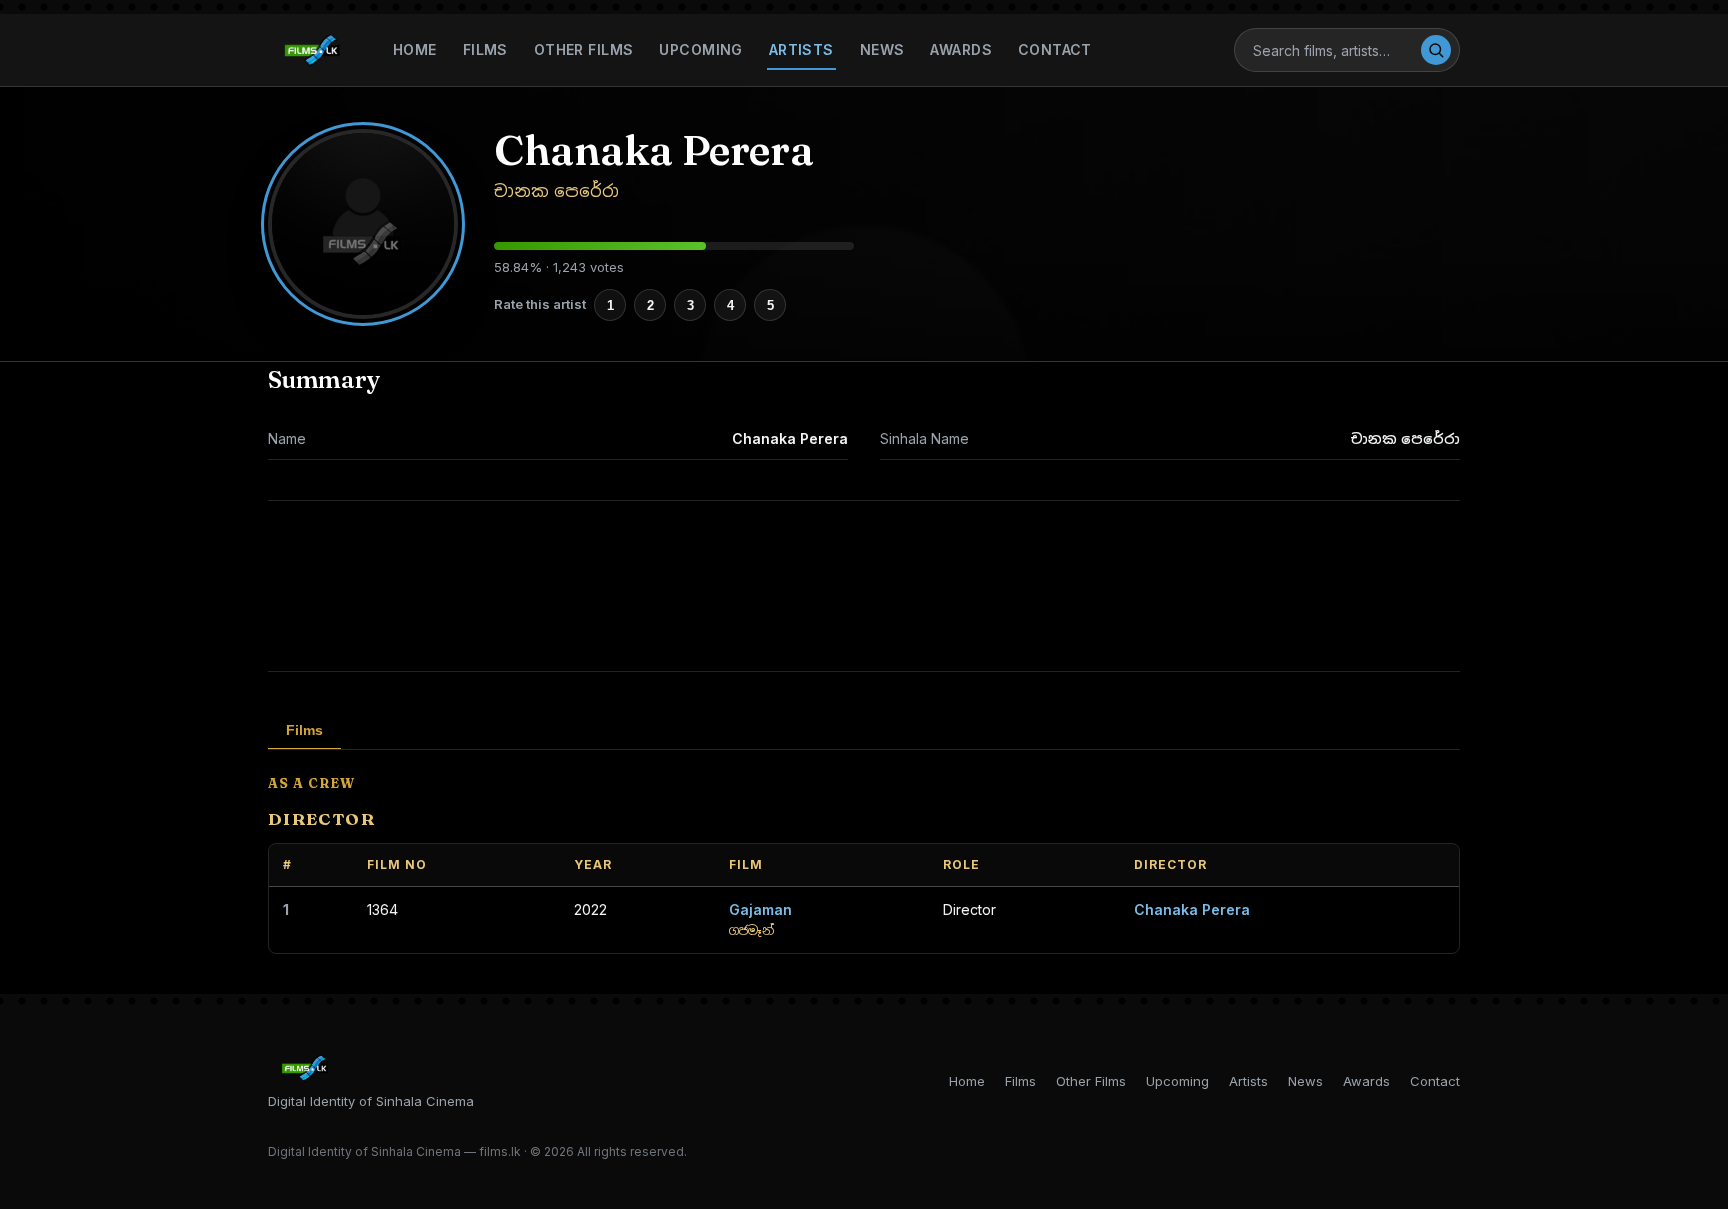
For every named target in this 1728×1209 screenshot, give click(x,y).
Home (415, 49)
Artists (801, 49)
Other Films (584, 49)
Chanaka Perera (1192, 909)
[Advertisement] (864, 586)
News (882, 49)
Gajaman (760, 909)
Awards (961, 49)
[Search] (1436, 50)
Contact (1055, 49)
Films (485, 49)
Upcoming (700, 49)
